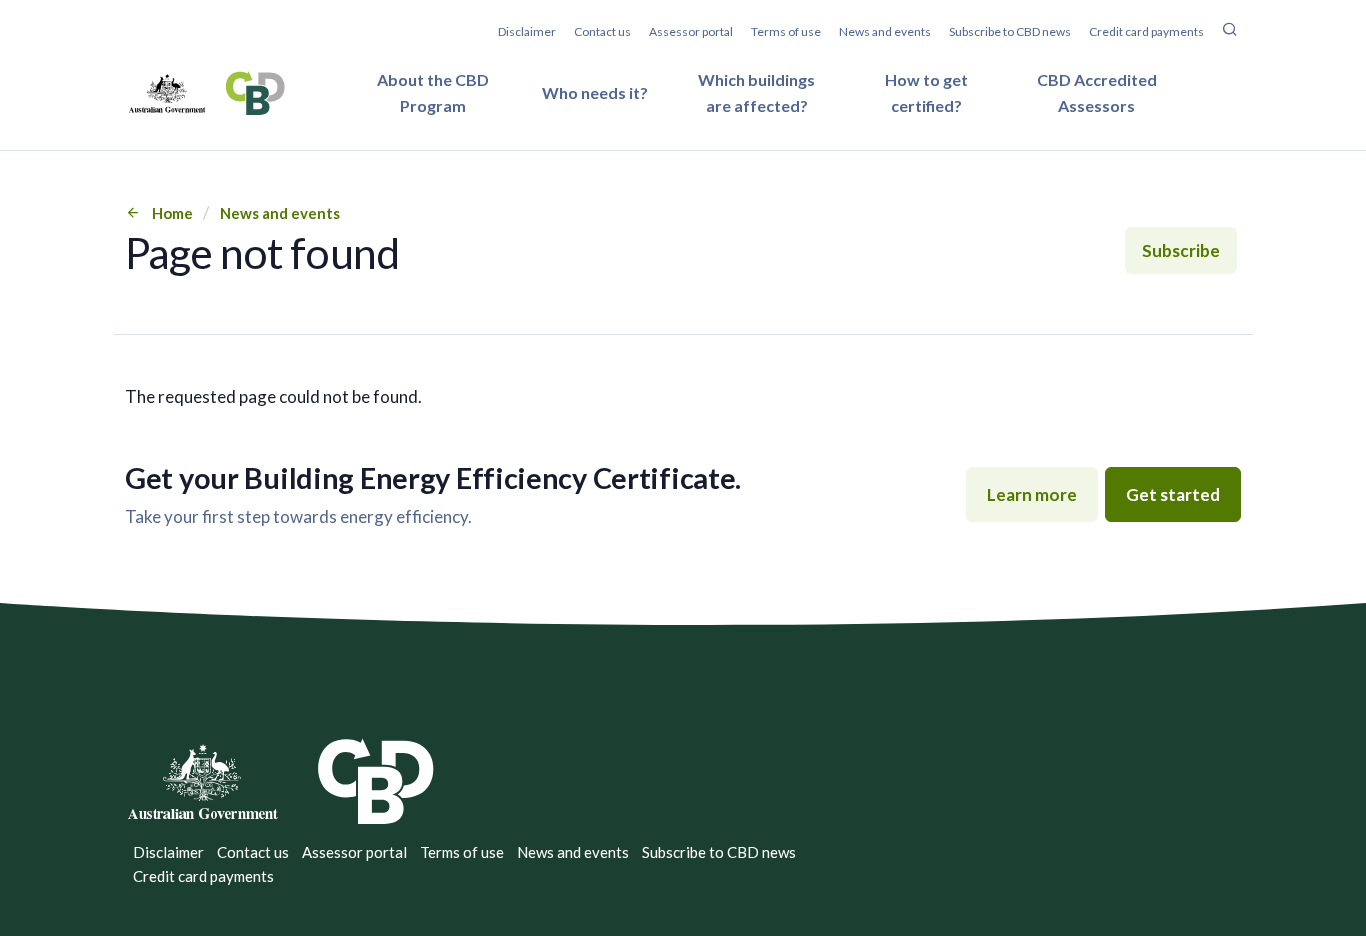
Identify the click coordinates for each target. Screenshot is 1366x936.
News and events (885, 31)
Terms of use (786, 31)
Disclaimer (527, 31)
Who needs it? (595, 92)
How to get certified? (926, 92)
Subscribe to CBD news (1010, 31)
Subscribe (1181, 250)
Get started (1173, 494)
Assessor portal (691, 31)
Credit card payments (1146, 31)
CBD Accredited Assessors (1097, 92)
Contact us (602, 31)
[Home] (206, 93)
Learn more (1032, 494)
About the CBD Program (433, 92)
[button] (1230, 31)
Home (172, 213)
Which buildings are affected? (756, 92)
